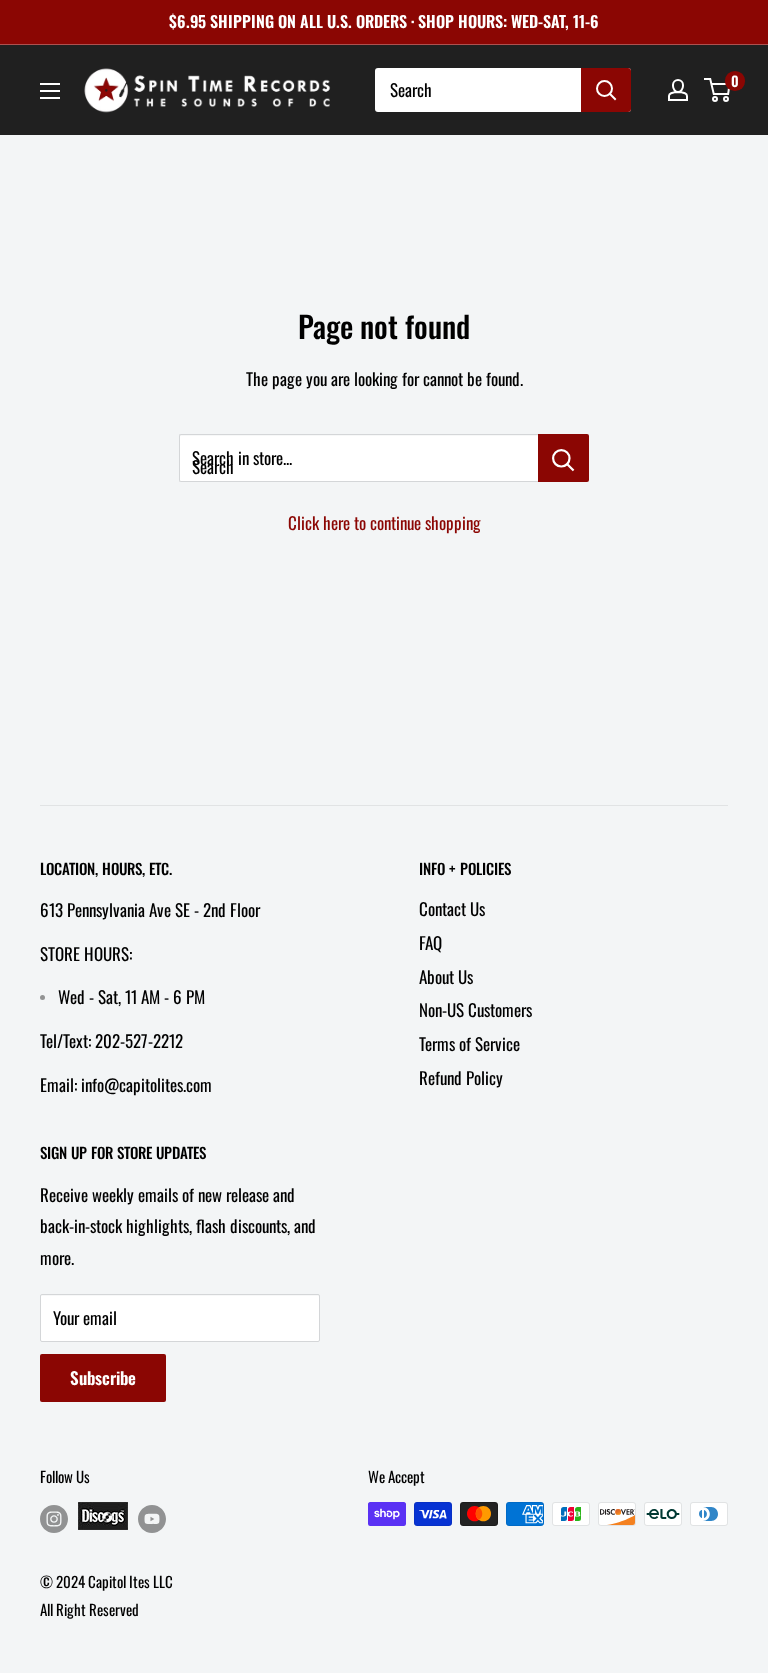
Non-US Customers (475, 1009)
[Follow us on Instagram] (54, 1517)
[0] (718, 90)
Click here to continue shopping (384, 522)
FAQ (430, 942)
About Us (446, 976)
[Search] (606, 90)
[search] (478, 90)
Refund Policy (461, 1077)
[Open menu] (50, 91)
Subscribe (103, 1377)
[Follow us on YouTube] (152, 1517)
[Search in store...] (563, 458)
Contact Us (452, 908)
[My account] (678, 90)
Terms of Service (469, 1043)
